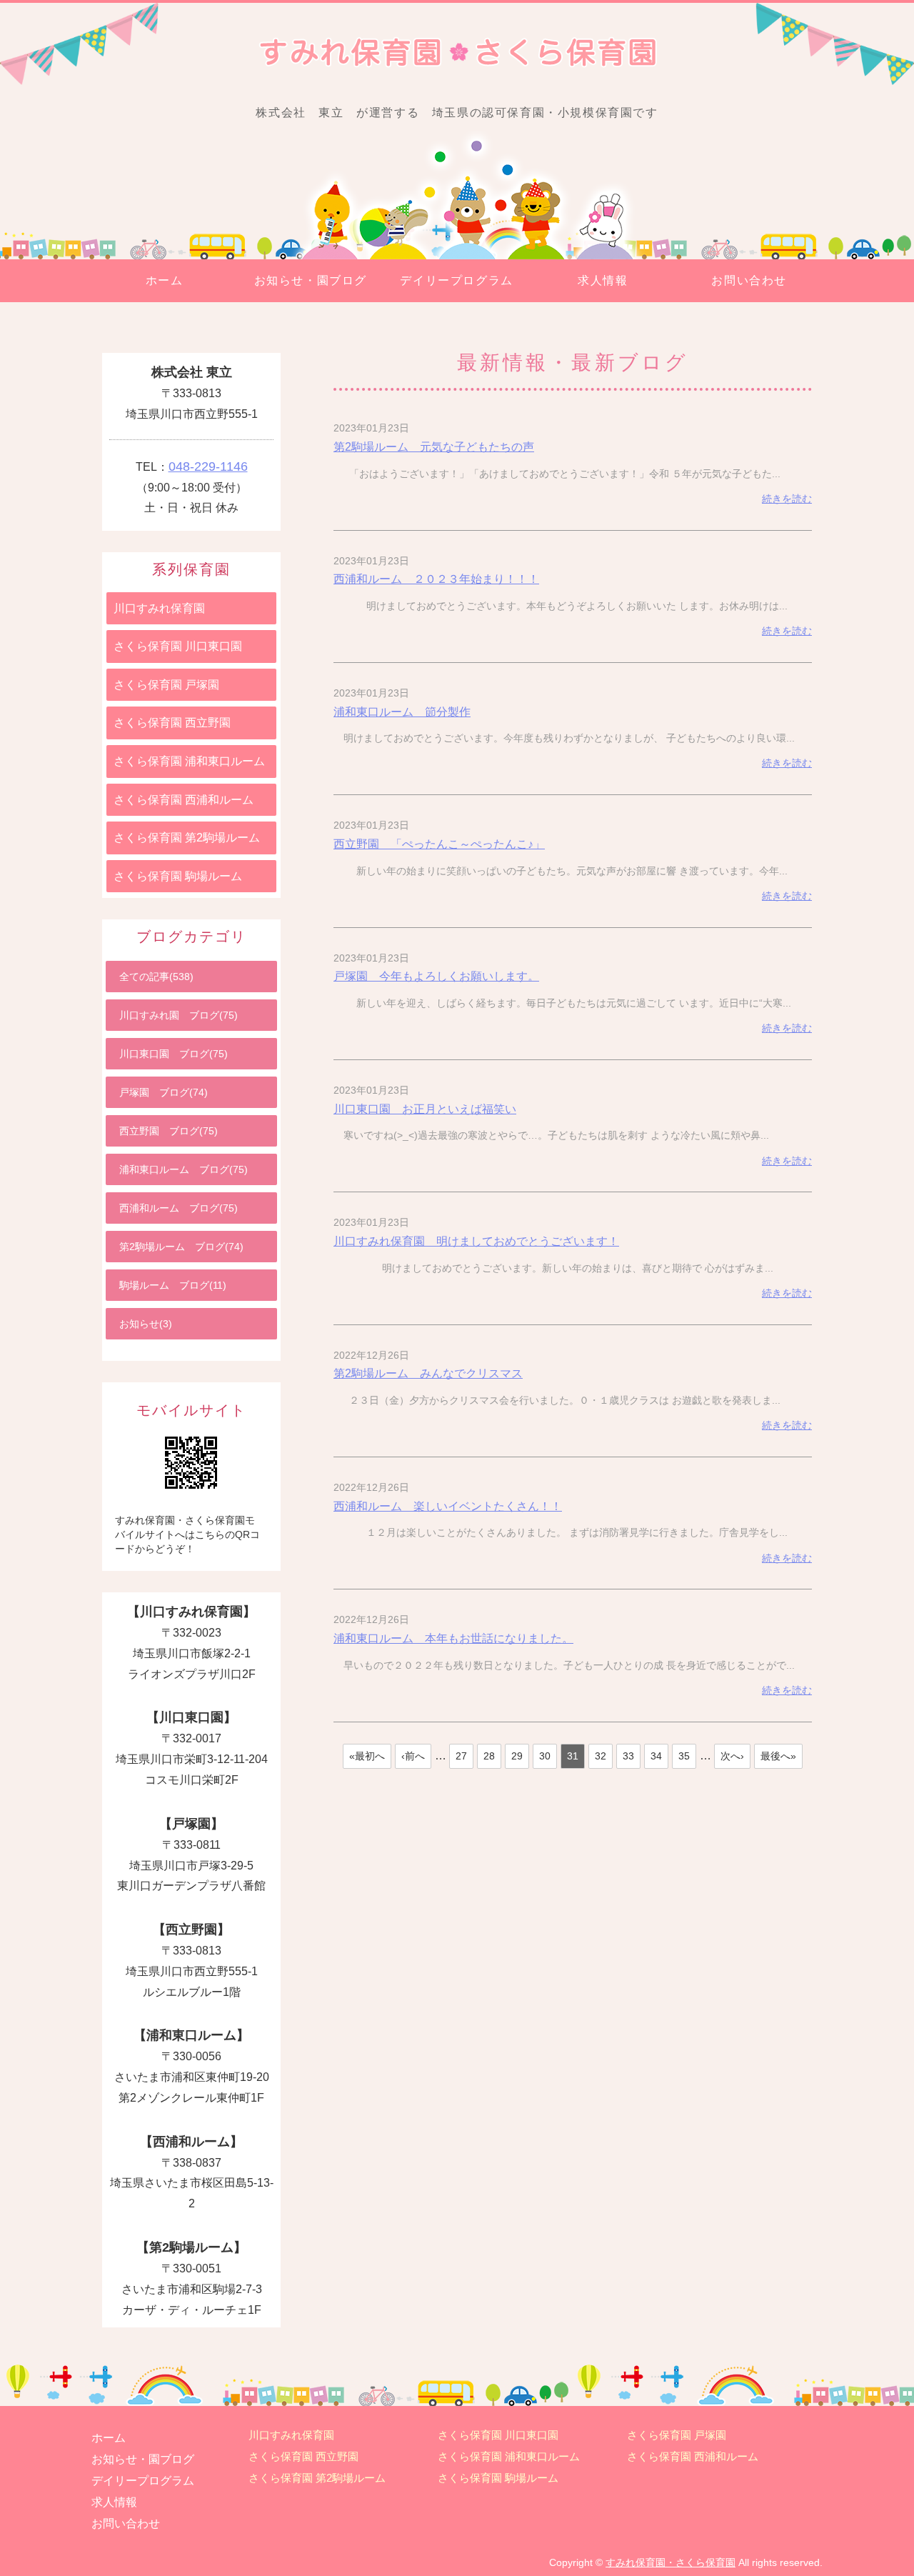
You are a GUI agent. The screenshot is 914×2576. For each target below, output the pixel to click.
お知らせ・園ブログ (311, 280)
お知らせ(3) (146, 1324)
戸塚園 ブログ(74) (164, 1092)
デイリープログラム (456, 280)
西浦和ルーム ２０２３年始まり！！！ (436, 579)
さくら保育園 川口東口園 (178, 646)
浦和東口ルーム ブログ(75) (184, 1169)
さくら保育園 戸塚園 (166, 685)
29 (517, 1756)
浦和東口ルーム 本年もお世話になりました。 (453, 1638)
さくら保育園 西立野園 (172, 723)
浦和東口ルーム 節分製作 (402, 712)
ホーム (165, 280)
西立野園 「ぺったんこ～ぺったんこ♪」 (439, 844)
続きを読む (787, 499)
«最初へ (367, 1756)
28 (489, 1756)
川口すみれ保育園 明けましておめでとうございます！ (476, 1241)
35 (684, 1756)
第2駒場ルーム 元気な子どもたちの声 (434, 447)
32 (601, 1756)
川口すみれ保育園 (159, 608)
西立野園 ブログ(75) (169, 1131)
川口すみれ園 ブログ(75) (179, 1015)
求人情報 (603, 280)
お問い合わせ (749, 280)
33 (628, 1756)
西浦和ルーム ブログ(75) (179, 1208)
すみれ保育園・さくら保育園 (671, 2562)
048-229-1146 (208, 466)
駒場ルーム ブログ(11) (173, 1285)
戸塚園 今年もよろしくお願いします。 (436, 976)
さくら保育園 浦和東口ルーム (189, 761)
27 (461, 1756)
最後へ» (778, 1756)
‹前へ (413, 1756)
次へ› (732, 1756)
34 (656, 1756)
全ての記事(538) (156, 977)
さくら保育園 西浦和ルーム (184, 800)
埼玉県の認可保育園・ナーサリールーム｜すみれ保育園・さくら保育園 (457, 53)
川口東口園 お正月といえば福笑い (425, 1109)
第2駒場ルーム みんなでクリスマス (428, 1373)
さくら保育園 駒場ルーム (178, 876)
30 (545, 1756)
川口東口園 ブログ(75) (174, 1054)
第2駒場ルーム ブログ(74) (181, 1247)
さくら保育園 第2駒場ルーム (187, 838)
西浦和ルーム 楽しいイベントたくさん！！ (448, 1506)
